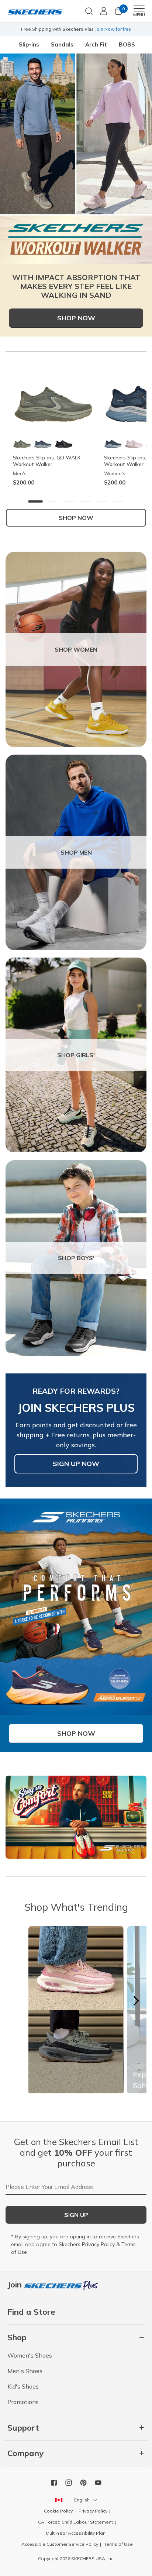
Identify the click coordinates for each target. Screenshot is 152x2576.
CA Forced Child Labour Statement (75, 2522)
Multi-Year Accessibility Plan (76, 2533)
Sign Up (76, 2215)
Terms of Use (118, 2544)
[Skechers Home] (35, 11)
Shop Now (76, 318)
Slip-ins (29, 44)
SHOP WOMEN (76, 649)
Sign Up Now (76, 1464)
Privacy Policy (98, 2244)
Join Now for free (113, 29)
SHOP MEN (76, 852)
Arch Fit (96, 44)
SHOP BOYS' (76, 1258)
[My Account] (104, 11)
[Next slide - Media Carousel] (136, 2001)
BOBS (127, 44)
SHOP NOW (76, 518)
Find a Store (31, 2312)
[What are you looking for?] (89, 10)
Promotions (23, 2402)
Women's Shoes (30, 2355)
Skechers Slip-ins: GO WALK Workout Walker (47, 461)
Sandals (62, 44)
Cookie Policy (58, 2511)
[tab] (35, 501)
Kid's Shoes (23, 2386)
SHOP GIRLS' (76, 1055)
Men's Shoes (25, 2371)
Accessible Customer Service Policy (60, 2544)
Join (16, 2284)
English (82, 2500)
